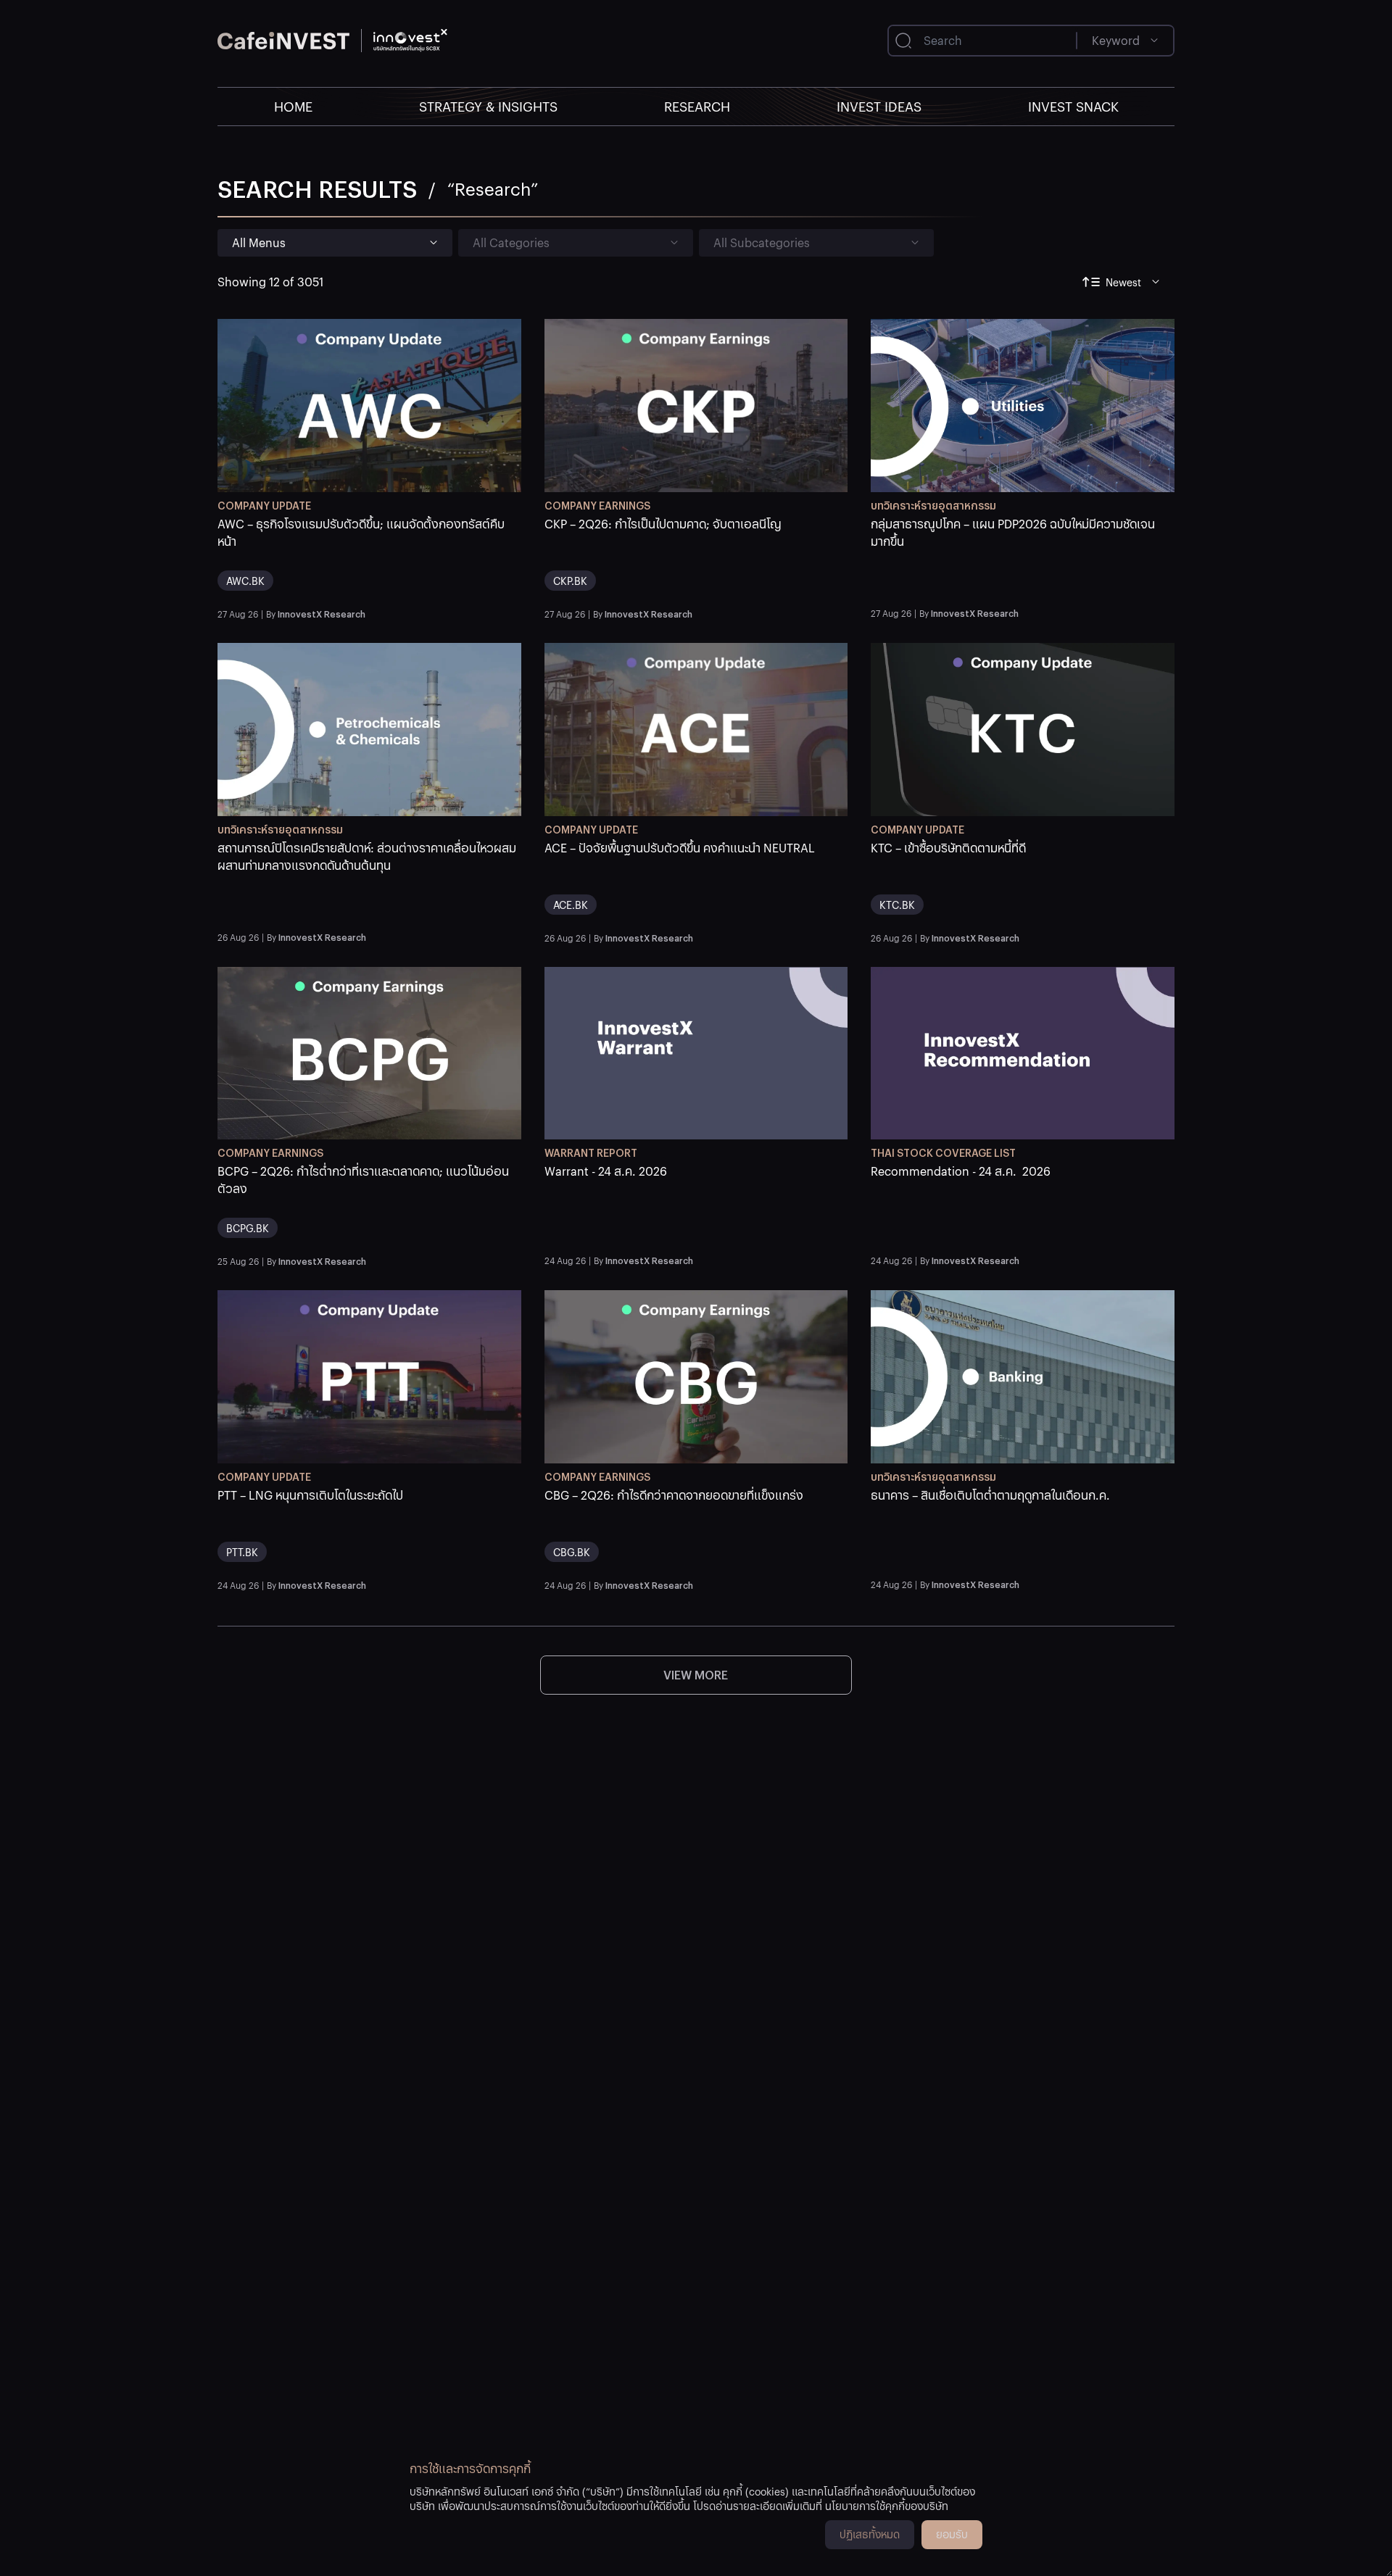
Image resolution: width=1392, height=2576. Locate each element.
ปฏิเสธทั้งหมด (870, 2534)
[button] (369, 559)
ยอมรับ (952, 2534)
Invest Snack (1073, 106)
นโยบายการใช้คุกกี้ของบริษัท (887, 2506)
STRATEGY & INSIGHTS (488, 106)
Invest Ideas (879, 106)
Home (293, 106)
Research (697, 106)
